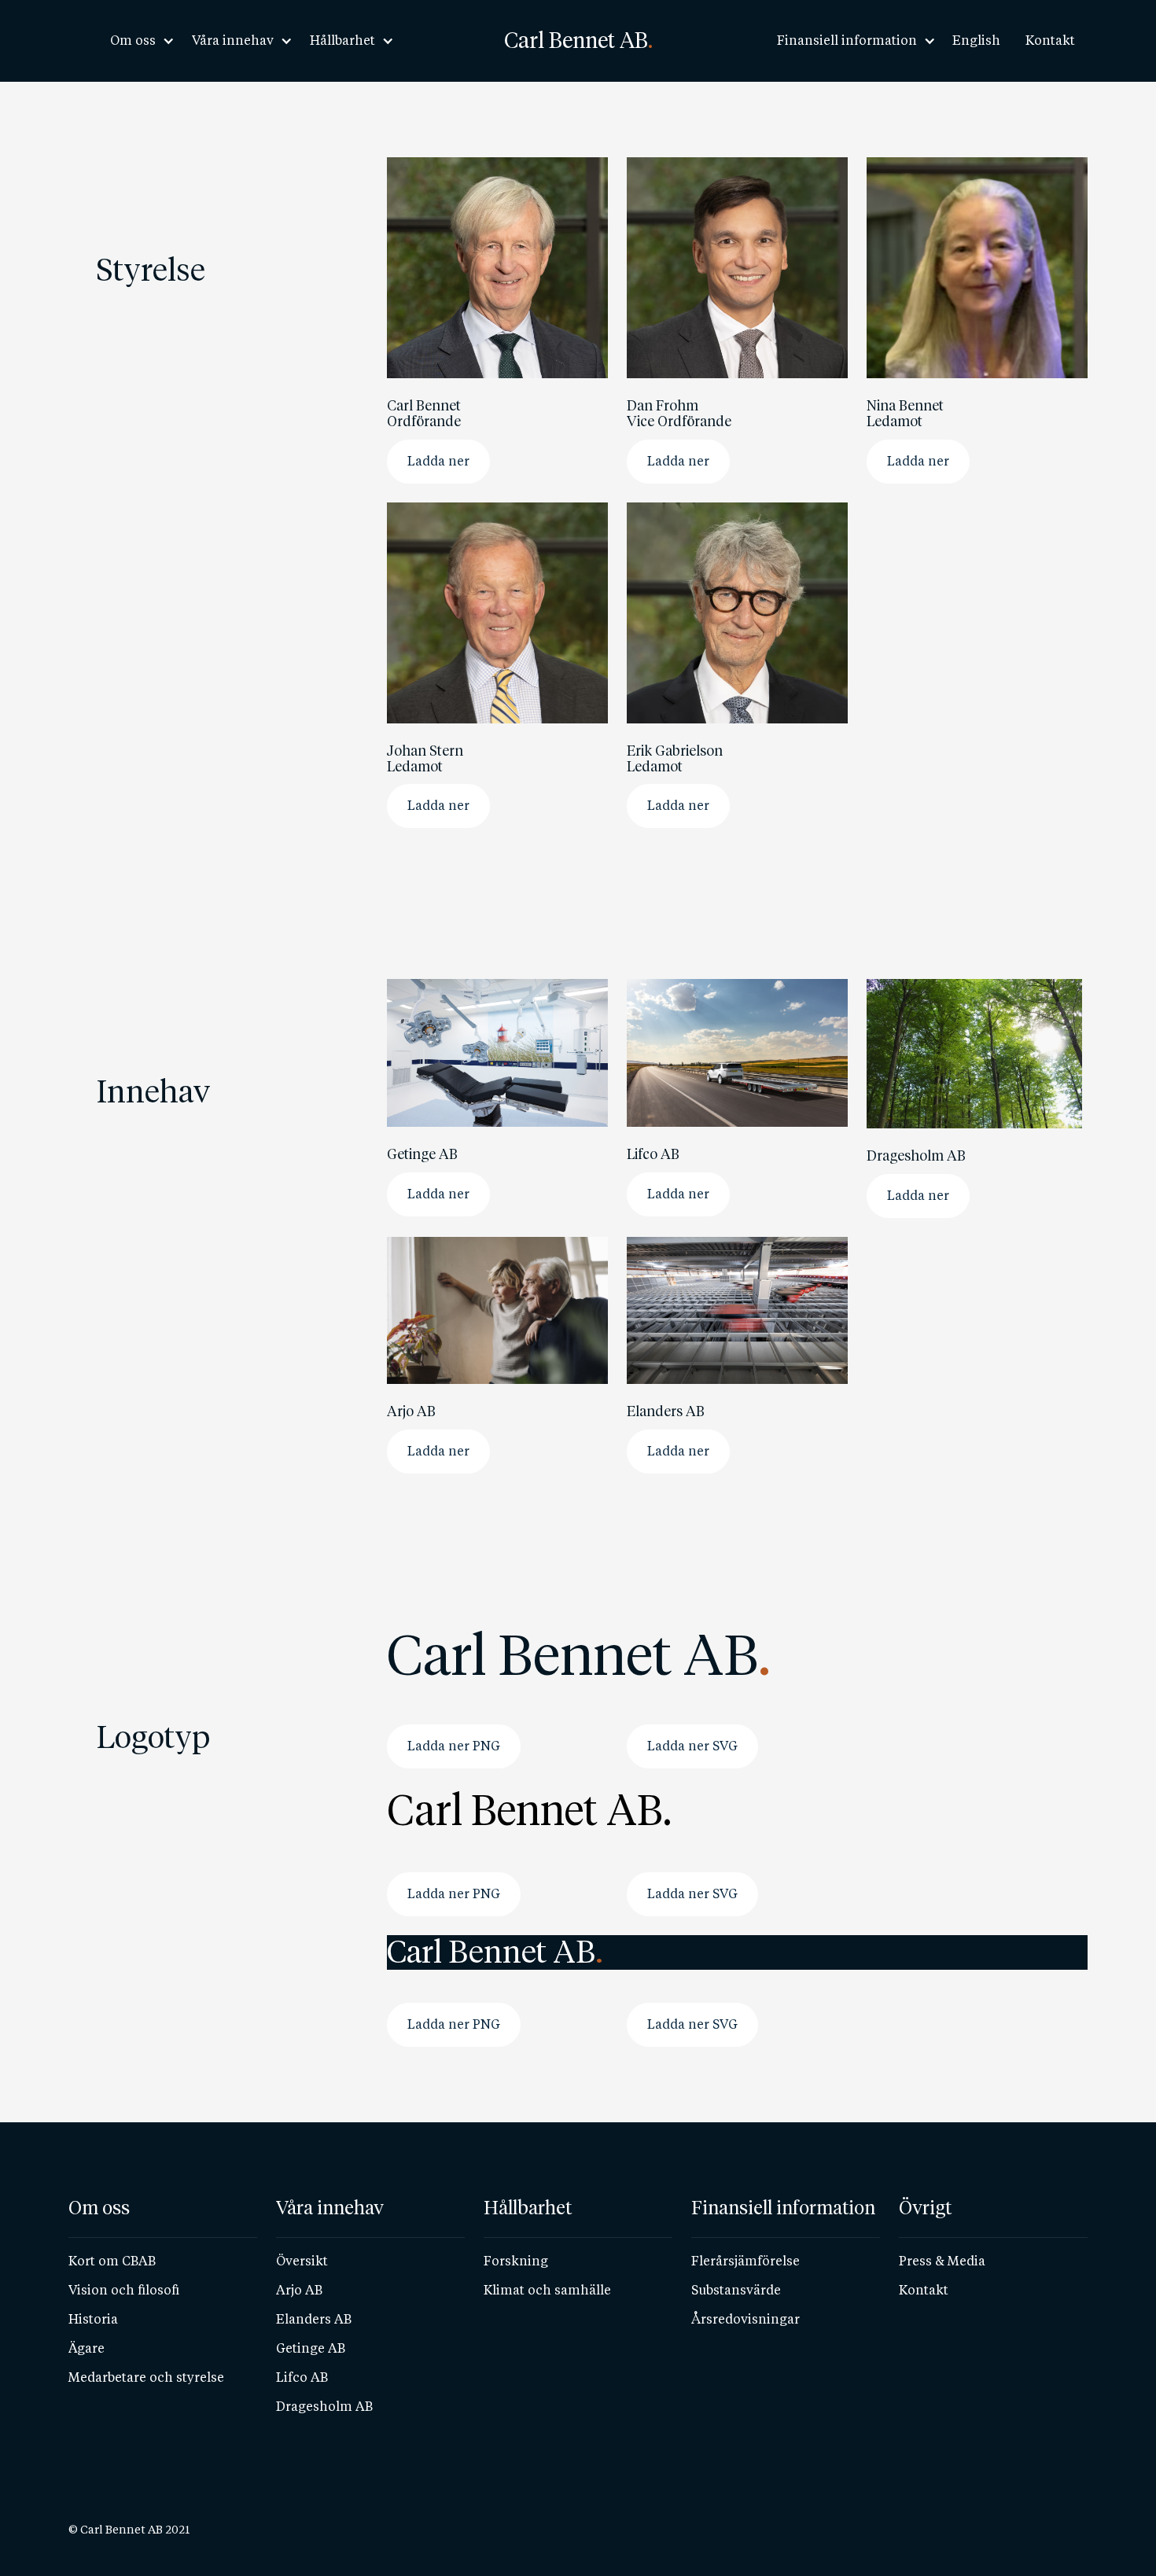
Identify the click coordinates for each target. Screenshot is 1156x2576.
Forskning (516, 2261)
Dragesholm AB (324, 2407)
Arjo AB (299, 2290)
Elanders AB (314, 2319)
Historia (93, 2319)
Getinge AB (311, 2348)
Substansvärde (736, 2290)
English (976, 40)
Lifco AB (302, 2377)
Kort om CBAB (112, 2261)
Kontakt (1050, 40)
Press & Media (942, 2261)
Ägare (87, 2348)
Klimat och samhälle (547, 2290)
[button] (138, 41)
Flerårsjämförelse (746, 2261)
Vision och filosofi (124, 2290)
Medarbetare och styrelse (146, 2377)
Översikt (302, 2261)
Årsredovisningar (746, 2319)
